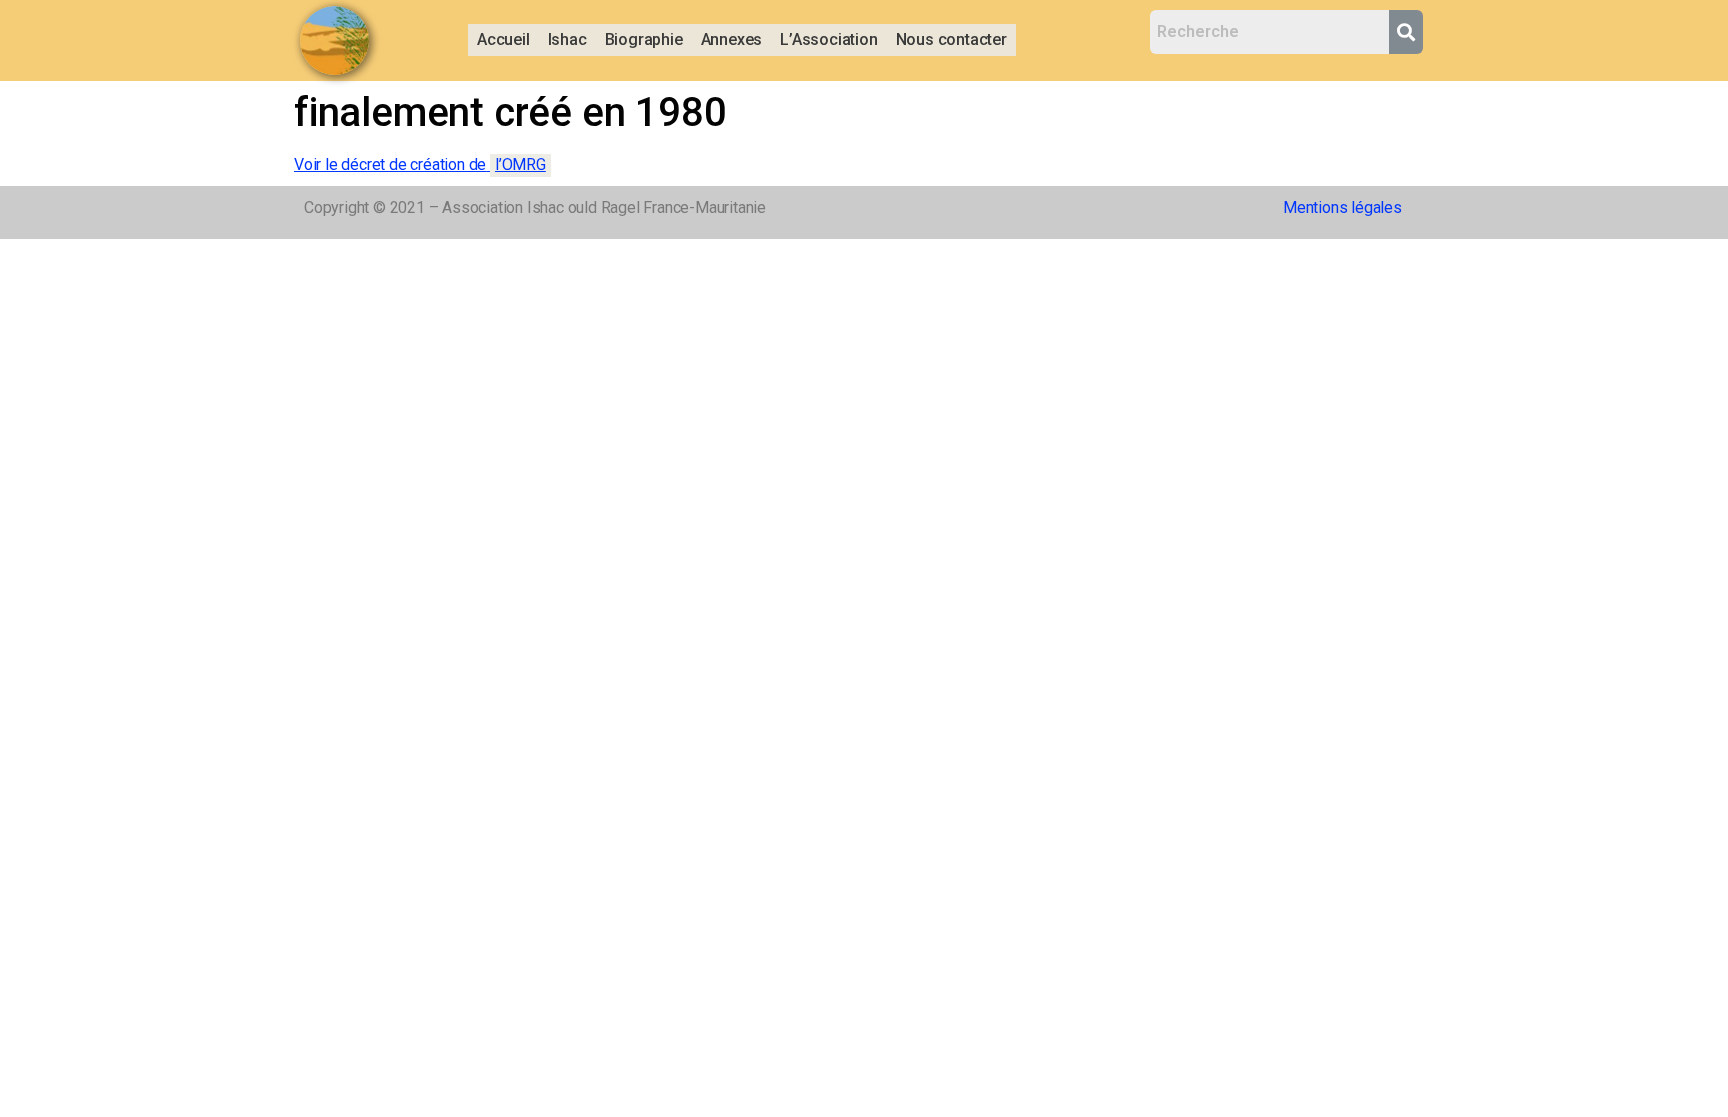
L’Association (828, 39)
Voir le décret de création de (420, 164)
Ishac (567, 39)
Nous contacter (951, 39)
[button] (567, 40)
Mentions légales (1342, 207)
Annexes (732, 39)
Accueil (503, 39)
